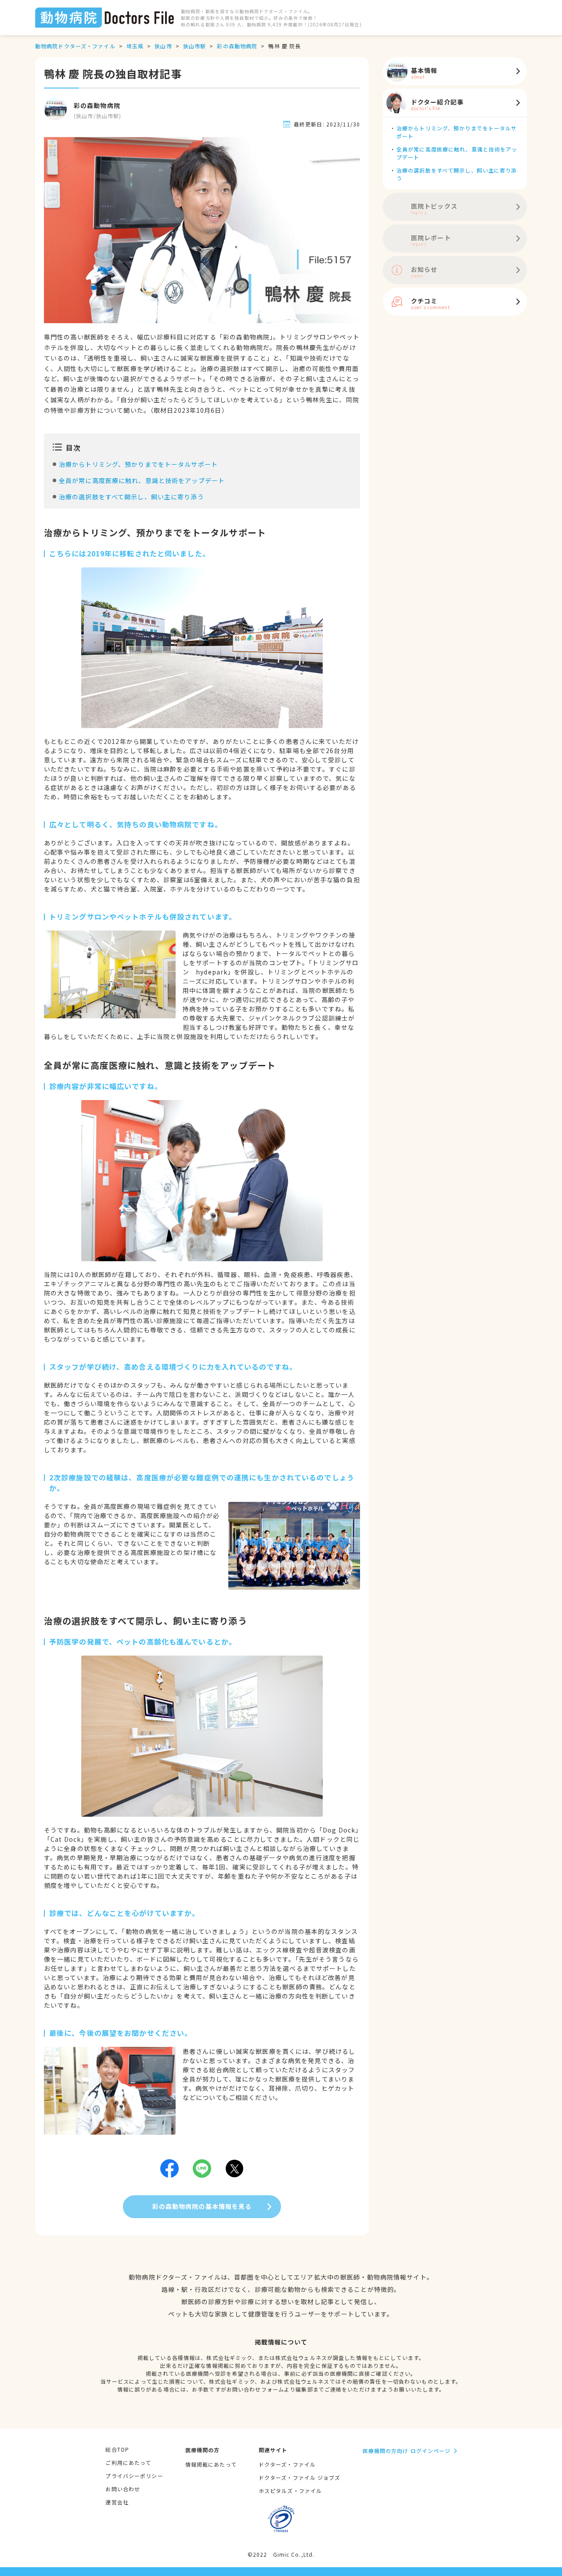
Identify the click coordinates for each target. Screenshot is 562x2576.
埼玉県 (135, 46)
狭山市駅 (195, 46)
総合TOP (117, 2449)
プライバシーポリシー (134, 2476)
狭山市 (163, 46)
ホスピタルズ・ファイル (290, 2491)
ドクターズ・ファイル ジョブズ (300, 2477)
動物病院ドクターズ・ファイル (75, 46)
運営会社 (117, 2502)
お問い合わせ (123, 2489)
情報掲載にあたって (211, 2464)
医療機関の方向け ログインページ (407, 2451)
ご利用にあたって (128, 2462)
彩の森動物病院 (237, 46)
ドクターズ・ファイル (287, 2464)
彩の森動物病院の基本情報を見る (202, 2206)
